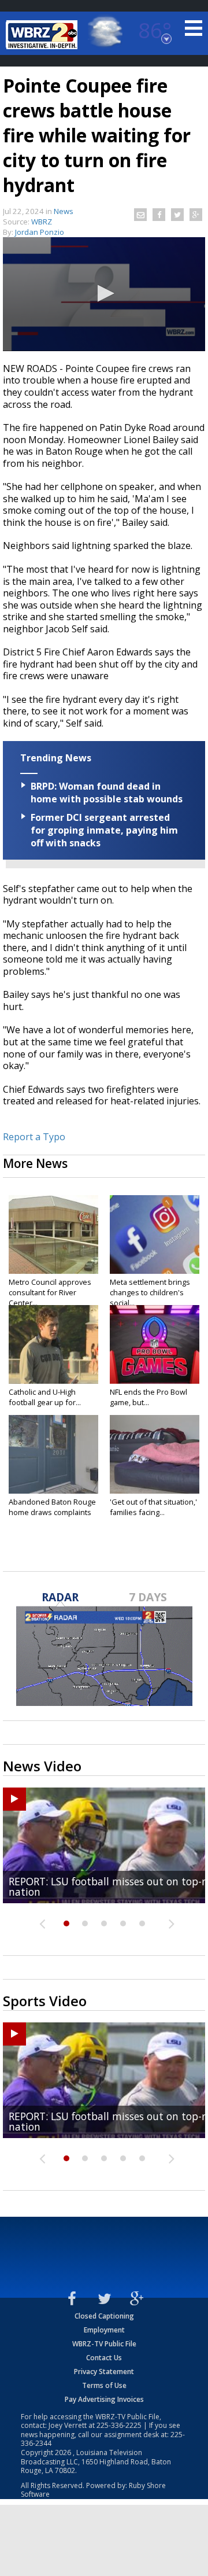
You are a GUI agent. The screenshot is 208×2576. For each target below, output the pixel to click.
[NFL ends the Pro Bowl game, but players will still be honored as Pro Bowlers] (155, 1344)
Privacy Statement (104, 2372)
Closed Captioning (104, 2316)
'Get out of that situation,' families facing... (153, 1507)
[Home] (43, 35)
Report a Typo (34, 1137)
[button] (104, 293)
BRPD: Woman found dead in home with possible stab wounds (107, 793)
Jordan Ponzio (40, 232)
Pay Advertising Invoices (104, 2399)
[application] (104, 294)
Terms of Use (104, 2385)
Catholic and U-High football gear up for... (45, 1397)
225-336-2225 (119, 2425)
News (64, 211)
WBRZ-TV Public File (104, 2344)
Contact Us (104, 2358)
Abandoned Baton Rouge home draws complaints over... (52, 1512)
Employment (104, 2330)
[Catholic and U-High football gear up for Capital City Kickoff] (53, 1344)
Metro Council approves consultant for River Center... (50, 1292)
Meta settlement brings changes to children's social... (150, 1292)
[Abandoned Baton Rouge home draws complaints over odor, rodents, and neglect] (53, 1454)
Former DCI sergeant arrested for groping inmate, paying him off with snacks (104, 830)
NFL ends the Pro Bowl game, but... (148, 1397)
